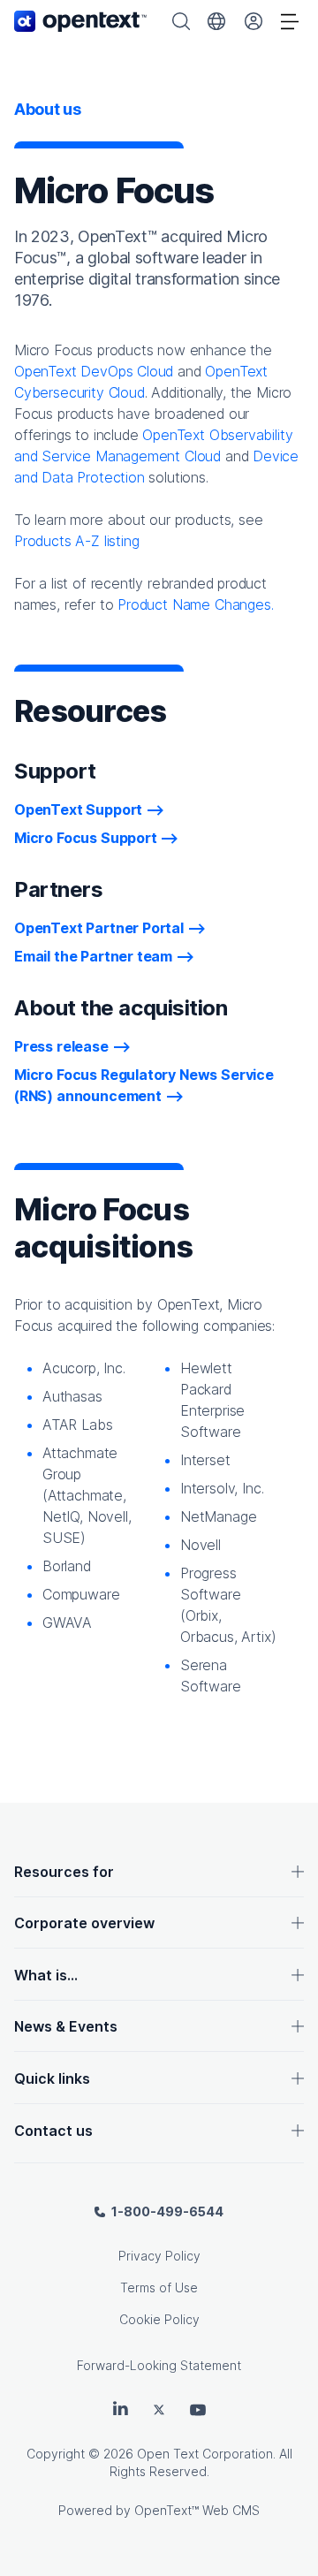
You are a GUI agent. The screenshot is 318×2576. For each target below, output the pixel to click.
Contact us (53, 2131)
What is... (46, 1975)
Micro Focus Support (86, 838)
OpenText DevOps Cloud (94, 371)
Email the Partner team (93, 956)
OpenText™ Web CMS (197, 2510)
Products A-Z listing (76, 541)
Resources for (64, 1872)
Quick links (52, 2078)
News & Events (66, 2026)
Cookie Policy (159, 2319)
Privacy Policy (159, 2256)
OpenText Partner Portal (99, 928)
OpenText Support (78, 809)
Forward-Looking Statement (159, 2365)
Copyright (56, 2454)
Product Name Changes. (195, 604)
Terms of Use (159, 2287)
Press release (61, 1046)
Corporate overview (84, 1923)
